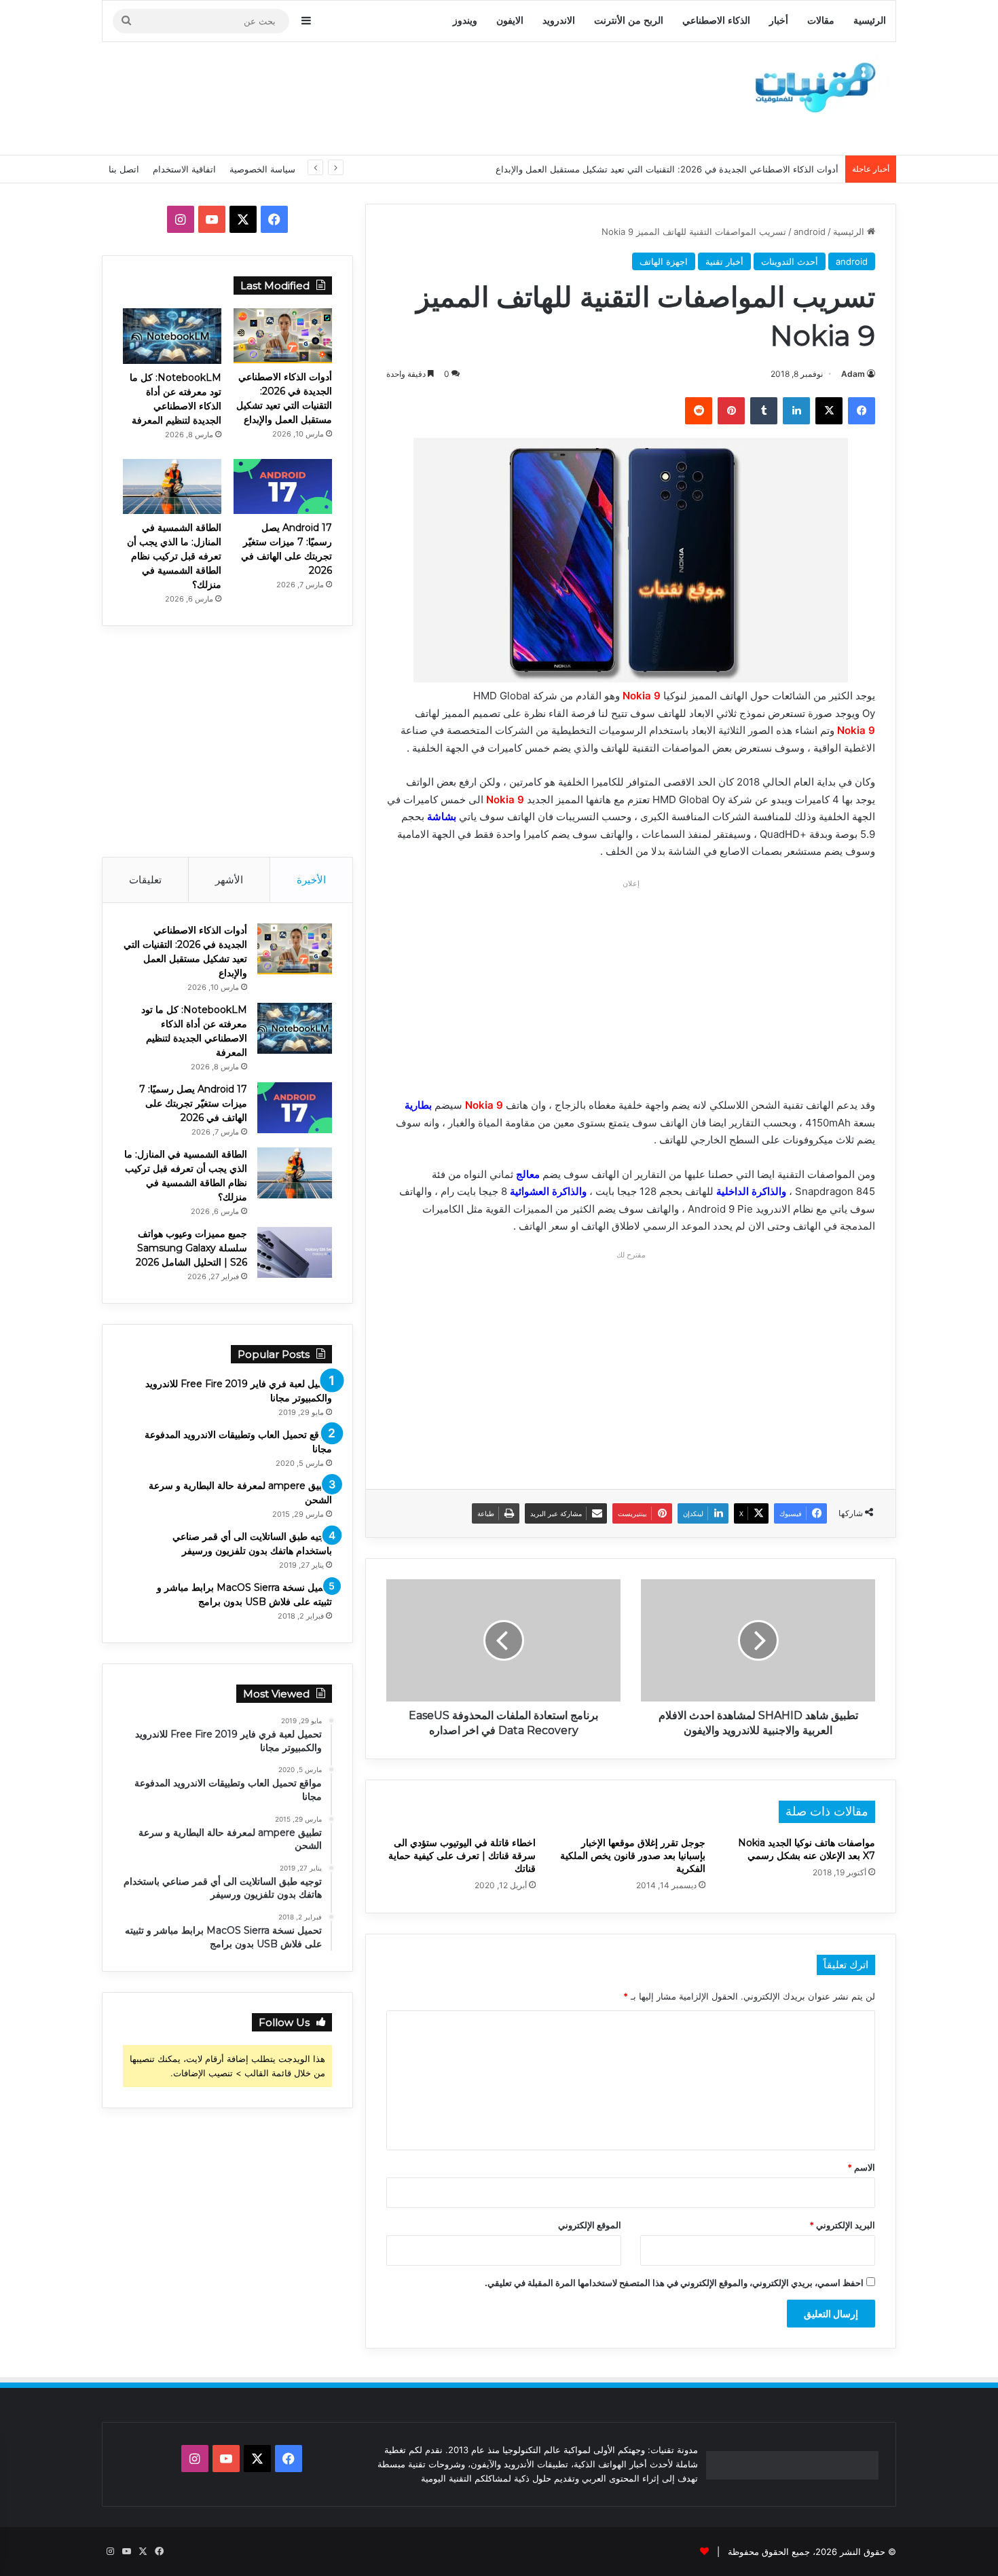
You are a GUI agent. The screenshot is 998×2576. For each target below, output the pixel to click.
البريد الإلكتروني (842, 2225)
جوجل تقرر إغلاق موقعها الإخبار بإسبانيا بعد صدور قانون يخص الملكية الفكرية (633, 1856)
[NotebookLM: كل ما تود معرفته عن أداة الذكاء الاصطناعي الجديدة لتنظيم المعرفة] (172, 336)
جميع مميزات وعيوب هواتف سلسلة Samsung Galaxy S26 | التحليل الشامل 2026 (191, 1248)
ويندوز (465, 21)
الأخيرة (311, 880)
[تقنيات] (811, 86)
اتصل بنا (124, 169)
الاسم (861, 2167)
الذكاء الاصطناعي (716, 21)
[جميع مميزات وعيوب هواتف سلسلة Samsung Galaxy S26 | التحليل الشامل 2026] (295, 1252)
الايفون (510, 21)
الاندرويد (559, 21)
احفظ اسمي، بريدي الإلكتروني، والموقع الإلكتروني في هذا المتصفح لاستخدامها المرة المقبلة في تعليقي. (674, 2283)
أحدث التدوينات (790, 261)
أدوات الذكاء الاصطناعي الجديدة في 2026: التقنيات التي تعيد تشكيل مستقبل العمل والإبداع (667, 169)
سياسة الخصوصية (262, 169)
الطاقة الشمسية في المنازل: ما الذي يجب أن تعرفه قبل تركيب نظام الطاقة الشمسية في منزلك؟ (174, 556)
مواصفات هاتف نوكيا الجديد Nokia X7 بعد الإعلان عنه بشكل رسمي (807, 1849)
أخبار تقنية (724, 261)
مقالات (821, 21)
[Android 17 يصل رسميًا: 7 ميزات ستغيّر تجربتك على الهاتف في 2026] (283, 486)
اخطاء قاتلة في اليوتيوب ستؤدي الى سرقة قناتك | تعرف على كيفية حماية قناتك (462, 1856)
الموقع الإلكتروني (590, 2225)
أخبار (779, 21)
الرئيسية (870, 21)
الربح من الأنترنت (629, 21)
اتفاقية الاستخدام (184, 169)
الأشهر (229, 880)
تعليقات (145, 880)
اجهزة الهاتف (664, 261)
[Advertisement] (363, 96)
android (810, 232)
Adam (853, 374)
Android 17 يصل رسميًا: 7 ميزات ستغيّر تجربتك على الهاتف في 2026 (193, 1103)
